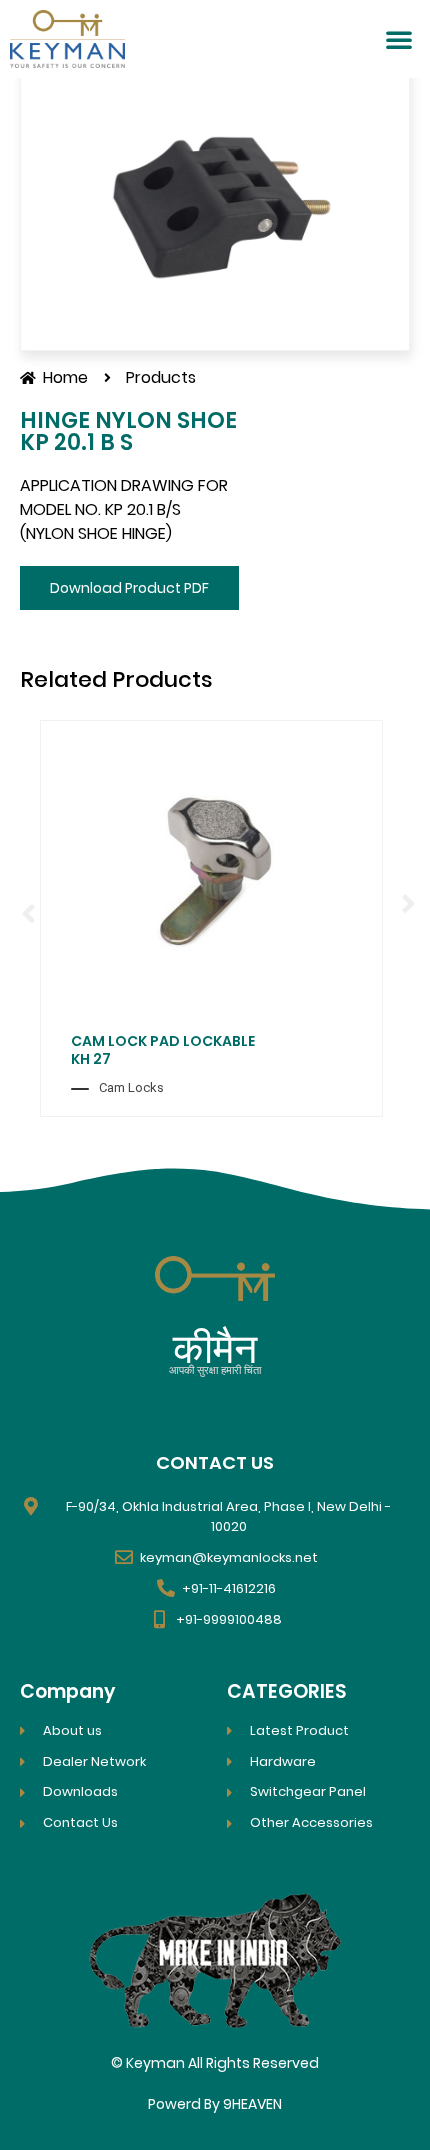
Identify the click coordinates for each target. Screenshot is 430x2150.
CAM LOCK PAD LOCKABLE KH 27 (163, 1050)
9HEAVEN (252, 2104)
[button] (399, 39)
